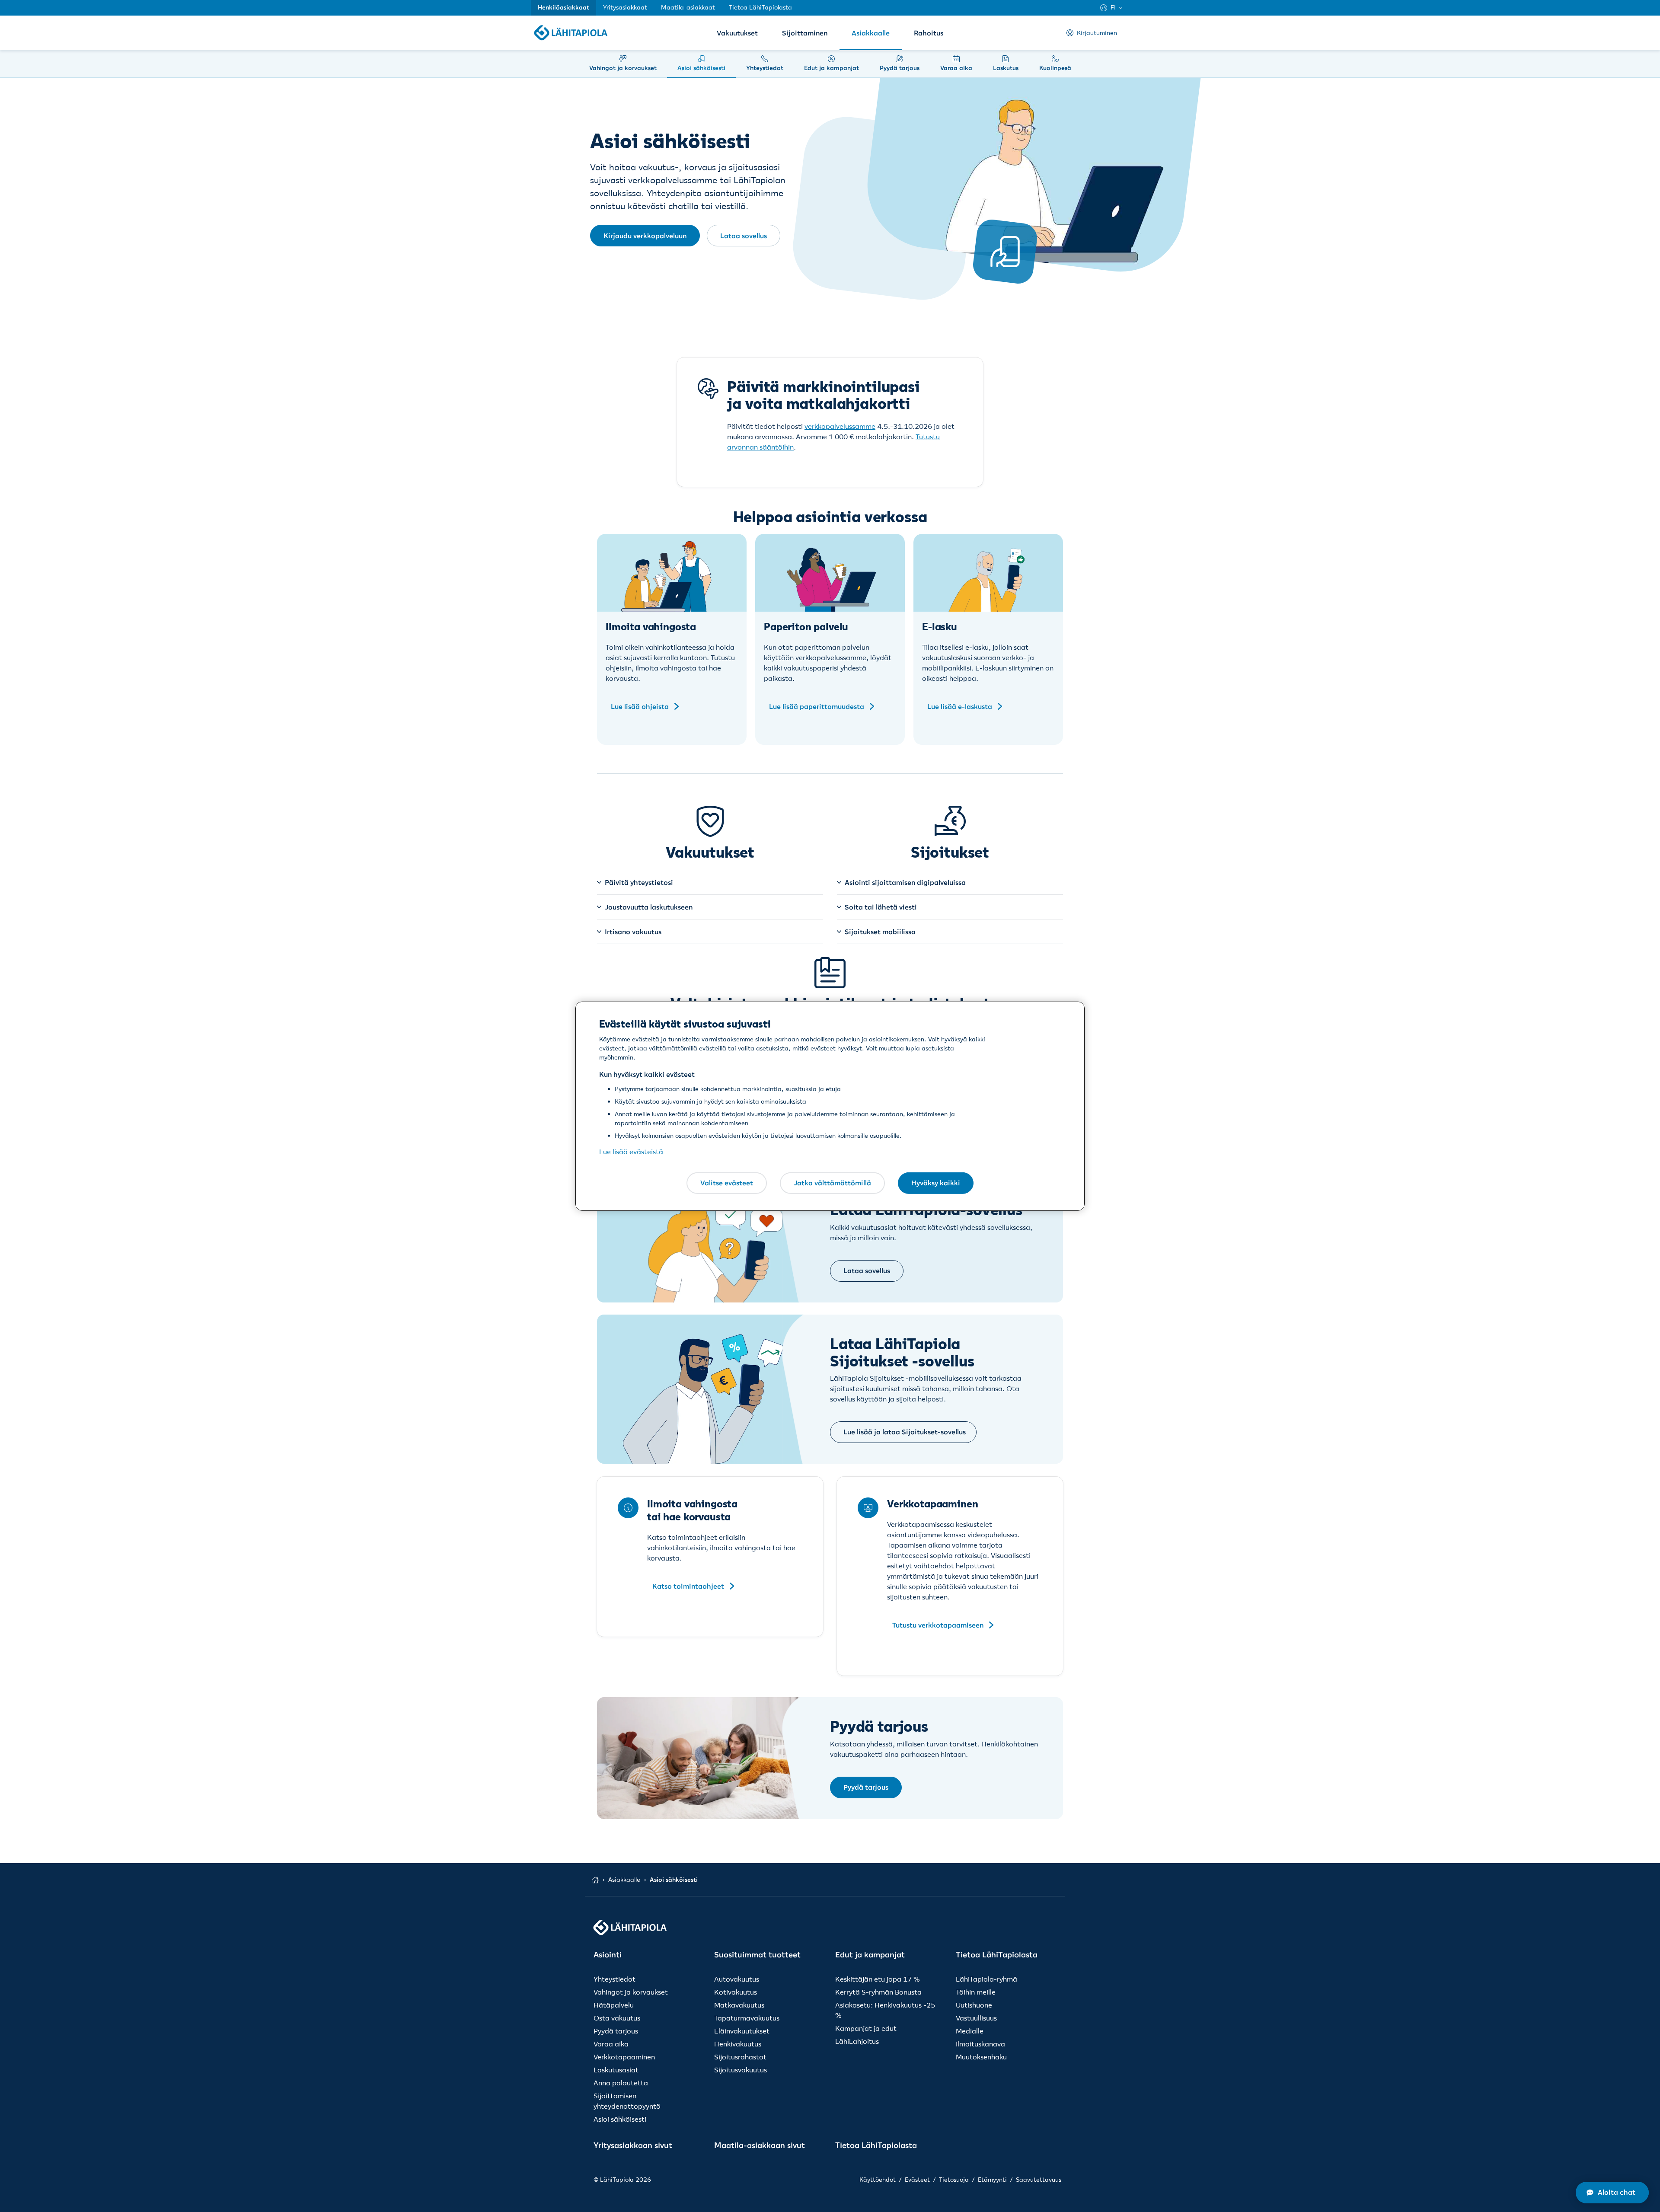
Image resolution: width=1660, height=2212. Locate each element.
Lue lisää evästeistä (631, 1152)
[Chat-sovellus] (1612, 2193)
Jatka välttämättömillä (832, 1183)
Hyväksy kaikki (936, 1183)
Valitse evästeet (727, 1183)
